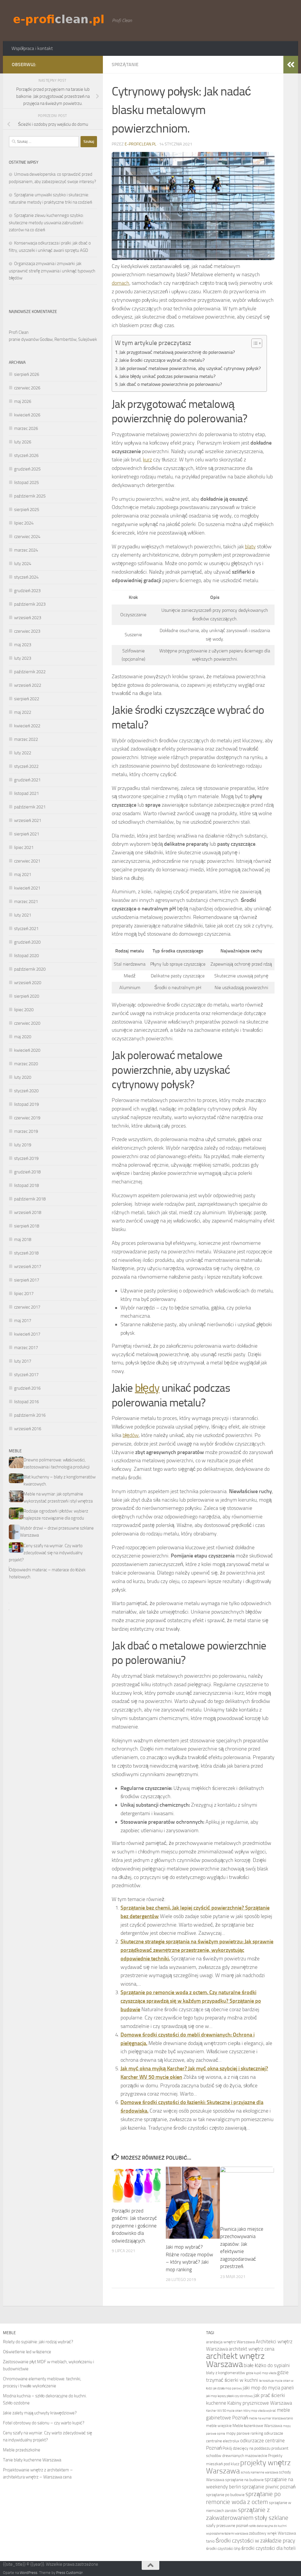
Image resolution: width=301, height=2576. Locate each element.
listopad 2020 (26, 956)
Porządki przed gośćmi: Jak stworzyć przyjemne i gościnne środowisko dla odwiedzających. (134, 2226)
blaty (250, 547)
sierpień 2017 (27, 1280)
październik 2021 (30, 807)
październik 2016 (30, 1415)
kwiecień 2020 (27, 1050)
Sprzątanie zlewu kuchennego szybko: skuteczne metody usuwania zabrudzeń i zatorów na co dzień (46, 223)
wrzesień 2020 (28, 983)
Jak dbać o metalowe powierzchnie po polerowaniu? (171, 384)
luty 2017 (23, 1361)
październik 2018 (30, 1199)
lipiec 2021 (24, 847)
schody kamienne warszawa (259, 2472)
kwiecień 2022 (27, 726)
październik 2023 (30, 604)
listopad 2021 (26, 793)
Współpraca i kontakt (32, 48)
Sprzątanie (125, 65)
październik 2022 (30, 672)
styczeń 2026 (26, 455)
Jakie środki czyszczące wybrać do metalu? (162, 360)
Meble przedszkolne (22, 2450)
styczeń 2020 (26, 1091)
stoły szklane (271, 2518)
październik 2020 (30, 969)
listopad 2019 (26, 1104)
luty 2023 (23, 658)
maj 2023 (23, 645)
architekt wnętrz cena (251, 2349)
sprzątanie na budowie (244, 2480)
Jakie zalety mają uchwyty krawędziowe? (40, 2413)
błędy (147, 1388)
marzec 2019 (26, 1131)
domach (121, 283)
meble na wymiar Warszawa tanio (271, 2418)
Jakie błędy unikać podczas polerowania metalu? (167, 376)
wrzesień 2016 (28, 1429)
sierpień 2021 (27, 834)
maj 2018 (23, 1240)
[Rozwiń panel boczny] (291, 65)
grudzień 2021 (27, 780)
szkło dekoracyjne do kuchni (268, 2526)
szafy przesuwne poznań (227, 2526)
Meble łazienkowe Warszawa (257, 2426)
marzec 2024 (26, 550)
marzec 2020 (26, 1064)
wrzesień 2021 (28, 820)
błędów (131, 1435)
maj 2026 (23, 401)
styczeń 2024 (26, 577)
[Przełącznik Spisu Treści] (254, 343)
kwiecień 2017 (27, 1334)
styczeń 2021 (26, 929)
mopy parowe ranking (245, 2433)
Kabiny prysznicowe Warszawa (260, 2403)
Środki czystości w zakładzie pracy (255, 2541)
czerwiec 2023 (27, 631)
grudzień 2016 (27, 1388)
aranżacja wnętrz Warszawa (230, 2342)
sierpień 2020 (27, 996)
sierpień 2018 (27, 1226)
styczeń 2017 (26, 1375)
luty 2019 (23, 1145)
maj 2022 (23, 712)
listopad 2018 (26, 1185)
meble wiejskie (219, 2426)
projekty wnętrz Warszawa (248, 2467)
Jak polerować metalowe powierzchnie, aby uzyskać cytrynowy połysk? (190, 368)
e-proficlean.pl (141, 144)
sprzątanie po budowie (225, 2495)
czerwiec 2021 (27, 861)
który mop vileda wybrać (260, 2411)
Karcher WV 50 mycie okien (224, 2411)
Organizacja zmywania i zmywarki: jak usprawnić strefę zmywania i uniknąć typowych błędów (52, 271)
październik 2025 (30, 496)
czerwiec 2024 (27, 537)
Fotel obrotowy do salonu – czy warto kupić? (44, 2423)
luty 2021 (23, 915)
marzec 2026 (26, 428)
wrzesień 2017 (28, 1267)
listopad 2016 (26, 1402)
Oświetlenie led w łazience (27, 2352)
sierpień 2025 (27, 510)
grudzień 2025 (27, 469)
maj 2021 (23, 875)
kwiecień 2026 (27, 415)
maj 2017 (23, 1321)
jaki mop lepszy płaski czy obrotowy (229, 2396)
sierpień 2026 (27, 374)
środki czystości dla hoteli (269, 2548)
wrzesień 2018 (28, 1212)
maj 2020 (23, 1037)
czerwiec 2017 (27, 1307)
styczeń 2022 (26, 766)
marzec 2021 (26, 902)
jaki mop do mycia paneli (268, 2388)
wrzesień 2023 (28, 618)
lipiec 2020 (24, 1010)
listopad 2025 (26, 483)
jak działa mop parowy (228, 2388)
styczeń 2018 (26, 1253)
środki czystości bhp (223, 2549)
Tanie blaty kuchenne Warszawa (32, 2460)
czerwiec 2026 (27, 388)
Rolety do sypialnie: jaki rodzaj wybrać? (38, 2342)
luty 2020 (23, 1077)
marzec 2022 (26, 739)
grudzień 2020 (27, 942)
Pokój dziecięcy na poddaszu (246, 2448)
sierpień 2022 (27, 699)
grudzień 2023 (27, 591)
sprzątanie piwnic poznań (269, 2487)
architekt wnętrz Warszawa (235, 2360)
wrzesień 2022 (28, 685)
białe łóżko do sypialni (267, 2365)
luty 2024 (23, 564)
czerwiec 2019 (27, 1118)
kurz (147, 460)
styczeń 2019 (26, 1158)
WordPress (29, 2573)
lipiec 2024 (24, 523)
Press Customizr (69, 2573)
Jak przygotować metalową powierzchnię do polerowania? (177, 352)
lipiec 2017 (24, 1294)
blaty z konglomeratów (226, 2373)
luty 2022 (23, 753)
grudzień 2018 (27, 1172)
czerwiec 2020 (27, 1023)
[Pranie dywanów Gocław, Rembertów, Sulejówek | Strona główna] (59, 20)
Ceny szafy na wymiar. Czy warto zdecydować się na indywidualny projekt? (46, 1553)
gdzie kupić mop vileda (261, 2373)
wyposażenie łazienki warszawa (227, 2534)
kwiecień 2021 (27, 888)
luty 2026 (23, 442)
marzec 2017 (26, 1348)
